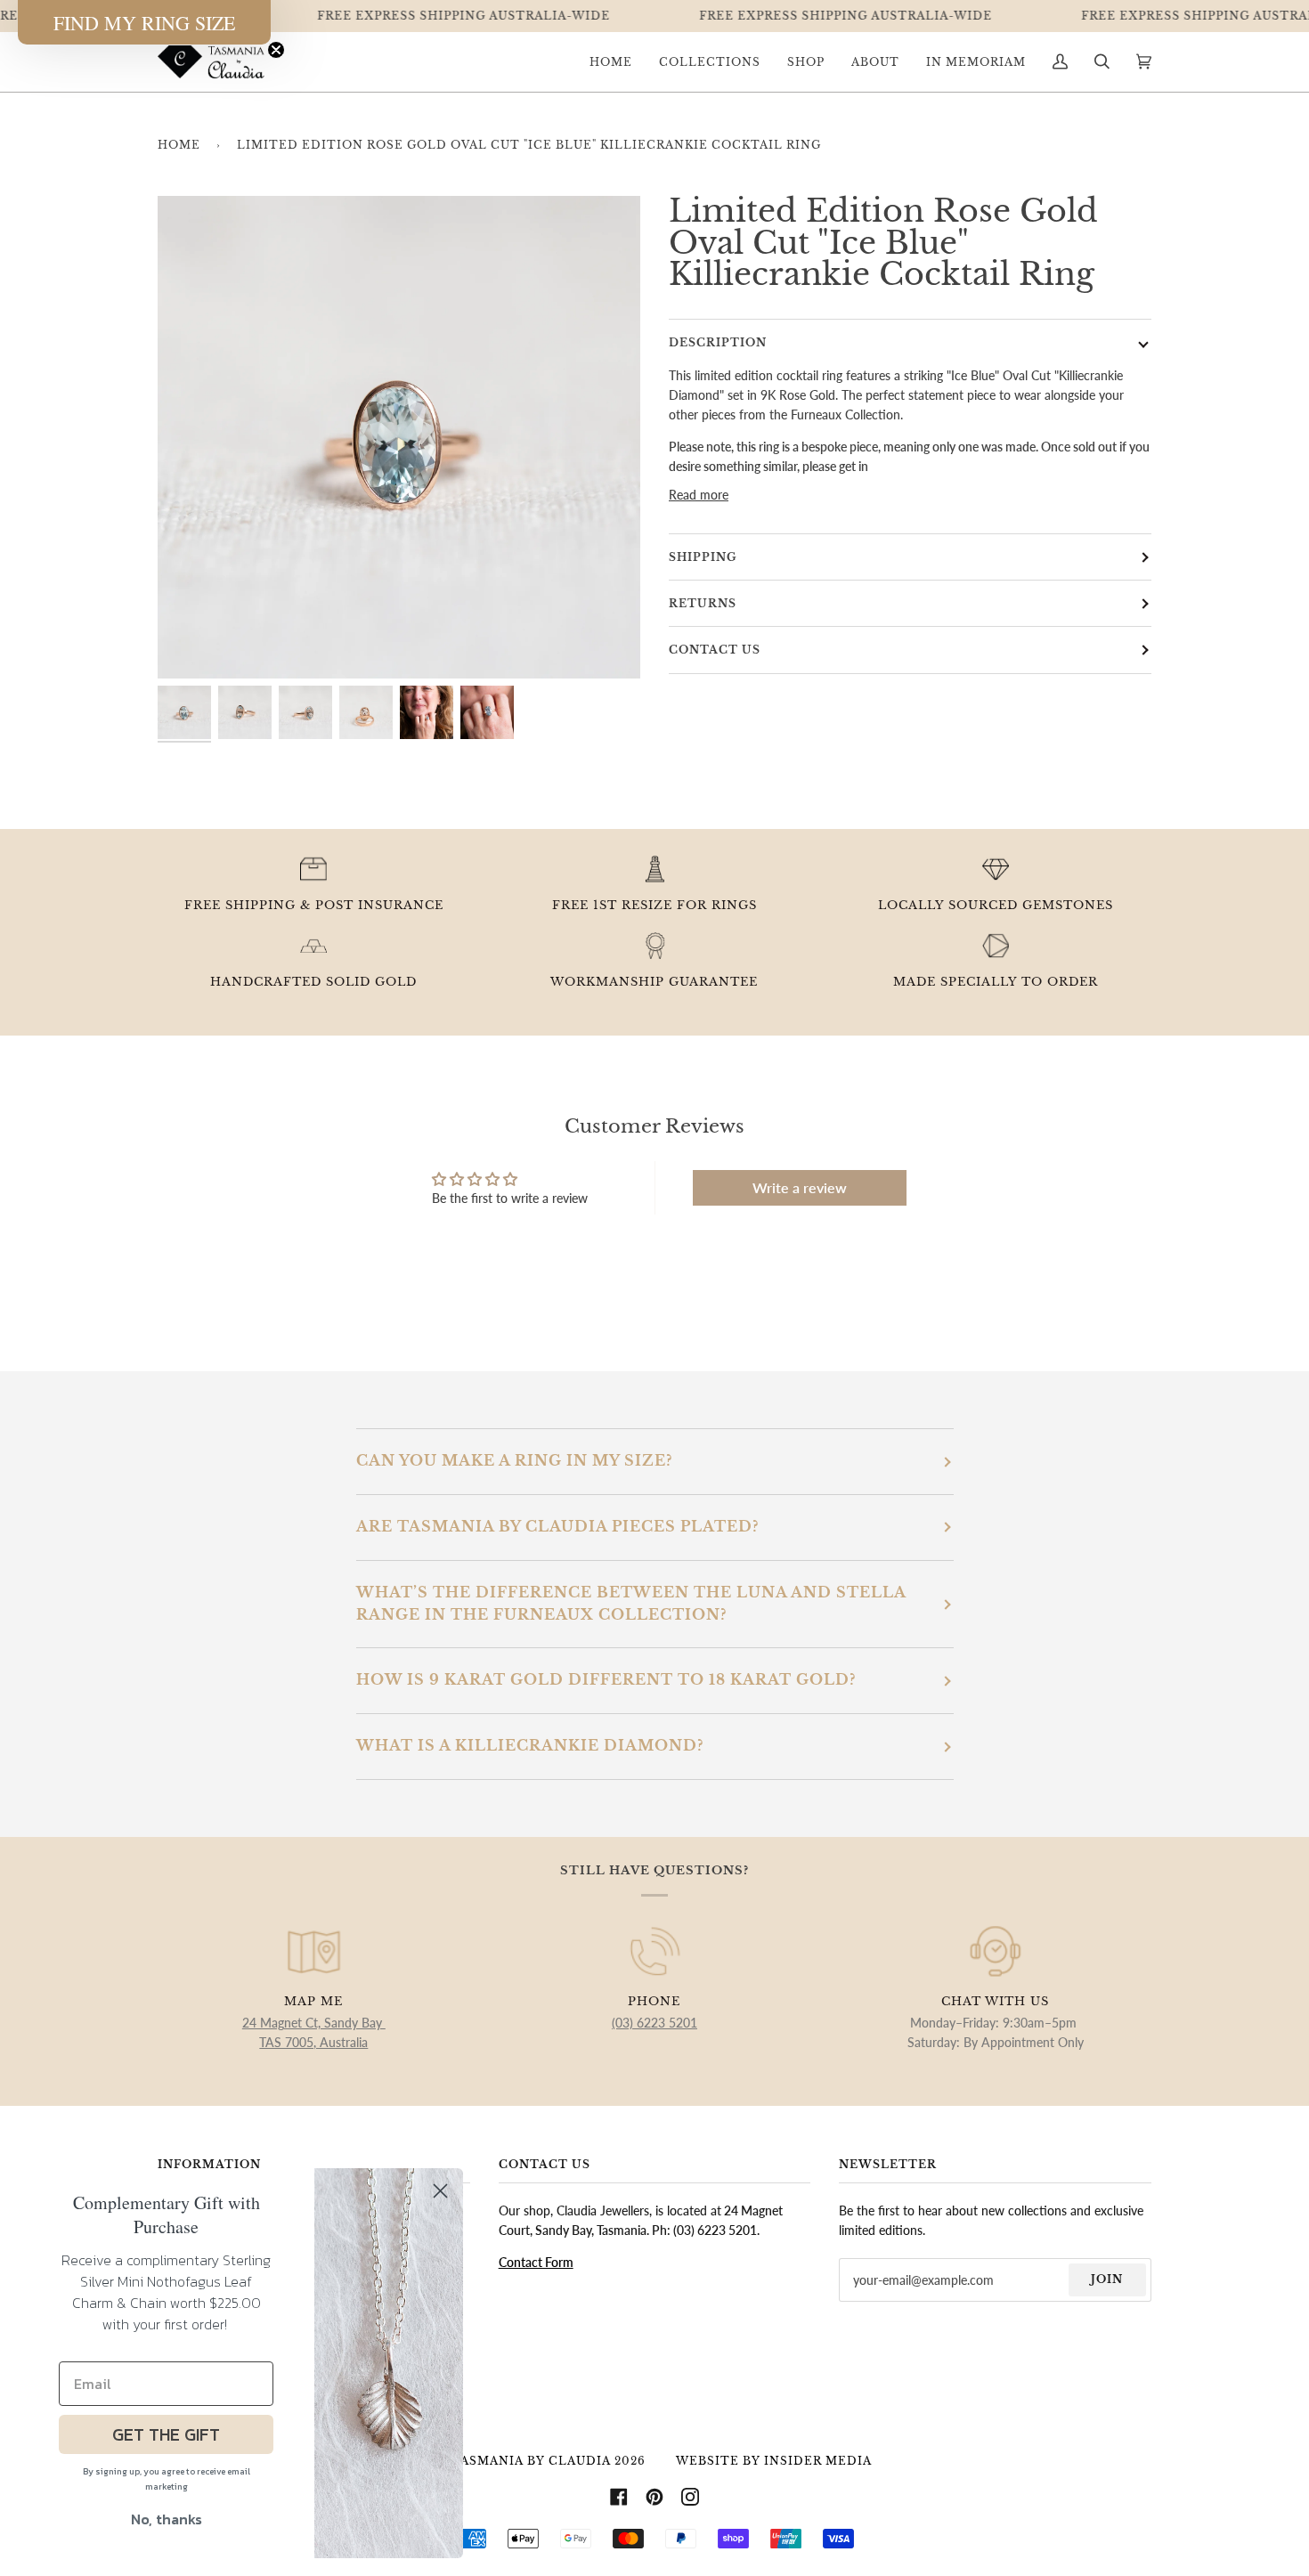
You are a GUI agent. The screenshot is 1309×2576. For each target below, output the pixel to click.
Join (1107, 2279)
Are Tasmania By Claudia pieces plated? (557, 1527)
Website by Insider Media (774, 2461)
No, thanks (167, 2519)
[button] (144, 22)
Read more (699, 495)
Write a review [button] (800, 1187)
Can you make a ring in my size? (514, 1461)
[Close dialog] (440, 2191)
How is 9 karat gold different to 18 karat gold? (606, 1680)
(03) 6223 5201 (654, 2023)
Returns (703, 603)
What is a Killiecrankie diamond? (530, 1746)
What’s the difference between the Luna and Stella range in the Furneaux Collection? (631, 1604)
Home (179, 145)
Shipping (703, 557)
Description (718, 342)
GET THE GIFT (166, 2434)
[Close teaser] (276, 50)
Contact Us (715, 650)
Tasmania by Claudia (531, 2461)
